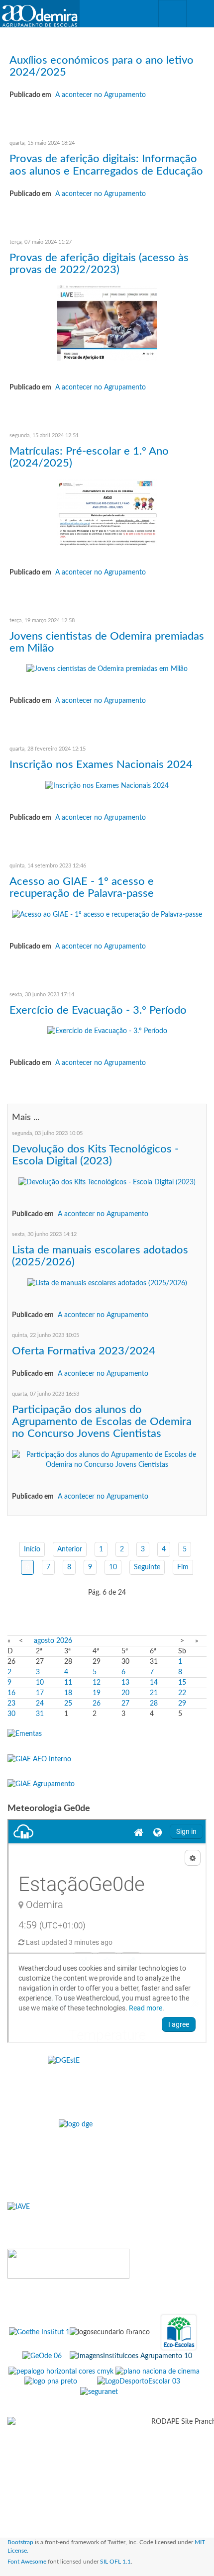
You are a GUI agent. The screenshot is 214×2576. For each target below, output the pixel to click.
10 (113, 1567)
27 (125, 1704)
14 (154, 1683)
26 (97, 1704)
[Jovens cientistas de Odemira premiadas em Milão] (107, 669)
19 (97, 1693)
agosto (44, 1641)
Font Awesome (27, 2562)
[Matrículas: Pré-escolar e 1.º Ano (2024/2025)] (107, 512)
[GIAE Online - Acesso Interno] (39, 1759)
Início (32, 1549)
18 (68, 1693)
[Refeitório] (25, 1734)
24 (40, 1704)
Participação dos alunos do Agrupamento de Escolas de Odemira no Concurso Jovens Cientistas (102, 1422)
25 (68, 1704)
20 (125, 1693)
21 (154, 1693)
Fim (183, 1567)
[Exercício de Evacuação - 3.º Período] (107, 1031)
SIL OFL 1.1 (115, 2562)
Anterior (70, 1549)
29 (182, 1704)
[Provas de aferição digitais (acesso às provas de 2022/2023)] (107, 323)
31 (40, 1714)
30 (11, 1714)
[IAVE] (107, 2218)
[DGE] (107, 2153)
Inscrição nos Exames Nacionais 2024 (101, 764)
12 (97, 1683)
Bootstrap (20, 2542)
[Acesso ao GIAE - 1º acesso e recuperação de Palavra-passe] (107, 914)
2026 (64, 1641)
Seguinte (147, 1567)
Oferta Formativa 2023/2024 (84, 1351)
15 (182, 1683)
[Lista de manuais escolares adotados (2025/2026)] (107, 1283)
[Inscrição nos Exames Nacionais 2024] (107, 786)
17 (40, 1693)
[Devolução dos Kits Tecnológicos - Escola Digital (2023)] (107, 1182)
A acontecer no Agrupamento (101, 95)
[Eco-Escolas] (179, 2332)
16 (11, 1693)
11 (68, 1683)
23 (11, 1704)
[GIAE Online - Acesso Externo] (41, 1784)
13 (125, 1683)
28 (154, 1704)
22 (182, 1693)
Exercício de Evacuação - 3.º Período (98, 1010)
